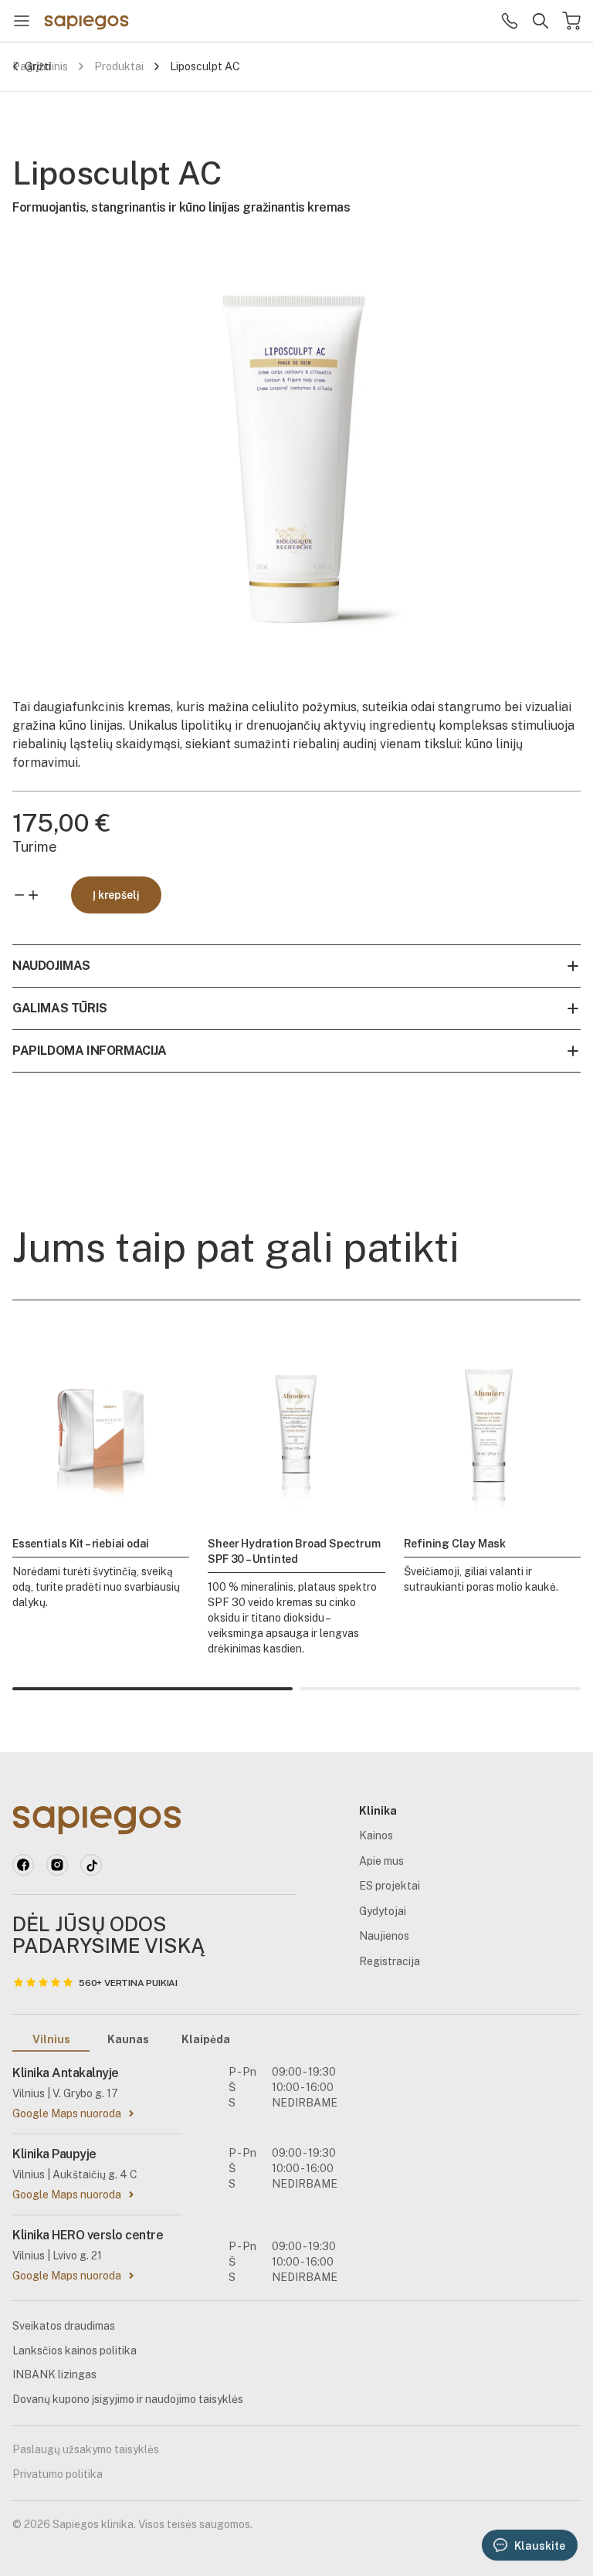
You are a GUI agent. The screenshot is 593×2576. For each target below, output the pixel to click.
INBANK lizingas (54, 2374)
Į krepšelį (116, 895)
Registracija (390, 1961)
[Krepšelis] (571, 21)
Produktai (119, 66)
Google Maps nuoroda (67, 2113)
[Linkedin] (57, 1865)
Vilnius (51, 2039)
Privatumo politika (58, 2474)
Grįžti (38, 66)
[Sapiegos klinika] (86, 21)
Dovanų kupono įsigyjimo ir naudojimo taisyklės (128, 2399)
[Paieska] (540, 21)
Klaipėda (206, 2039)
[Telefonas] (510, 21)
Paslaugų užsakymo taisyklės (86, 2449)
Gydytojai (383, 1911)
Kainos (376, 1835)
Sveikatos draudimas (64, 2326)
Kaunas (128, 2039)
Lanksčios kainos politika (75, 2351)
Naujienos (384, 1936)
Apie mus (381, 1861)
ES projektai (390, 1886)
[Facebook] (23, 1865)
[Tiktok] (91, 1865)
